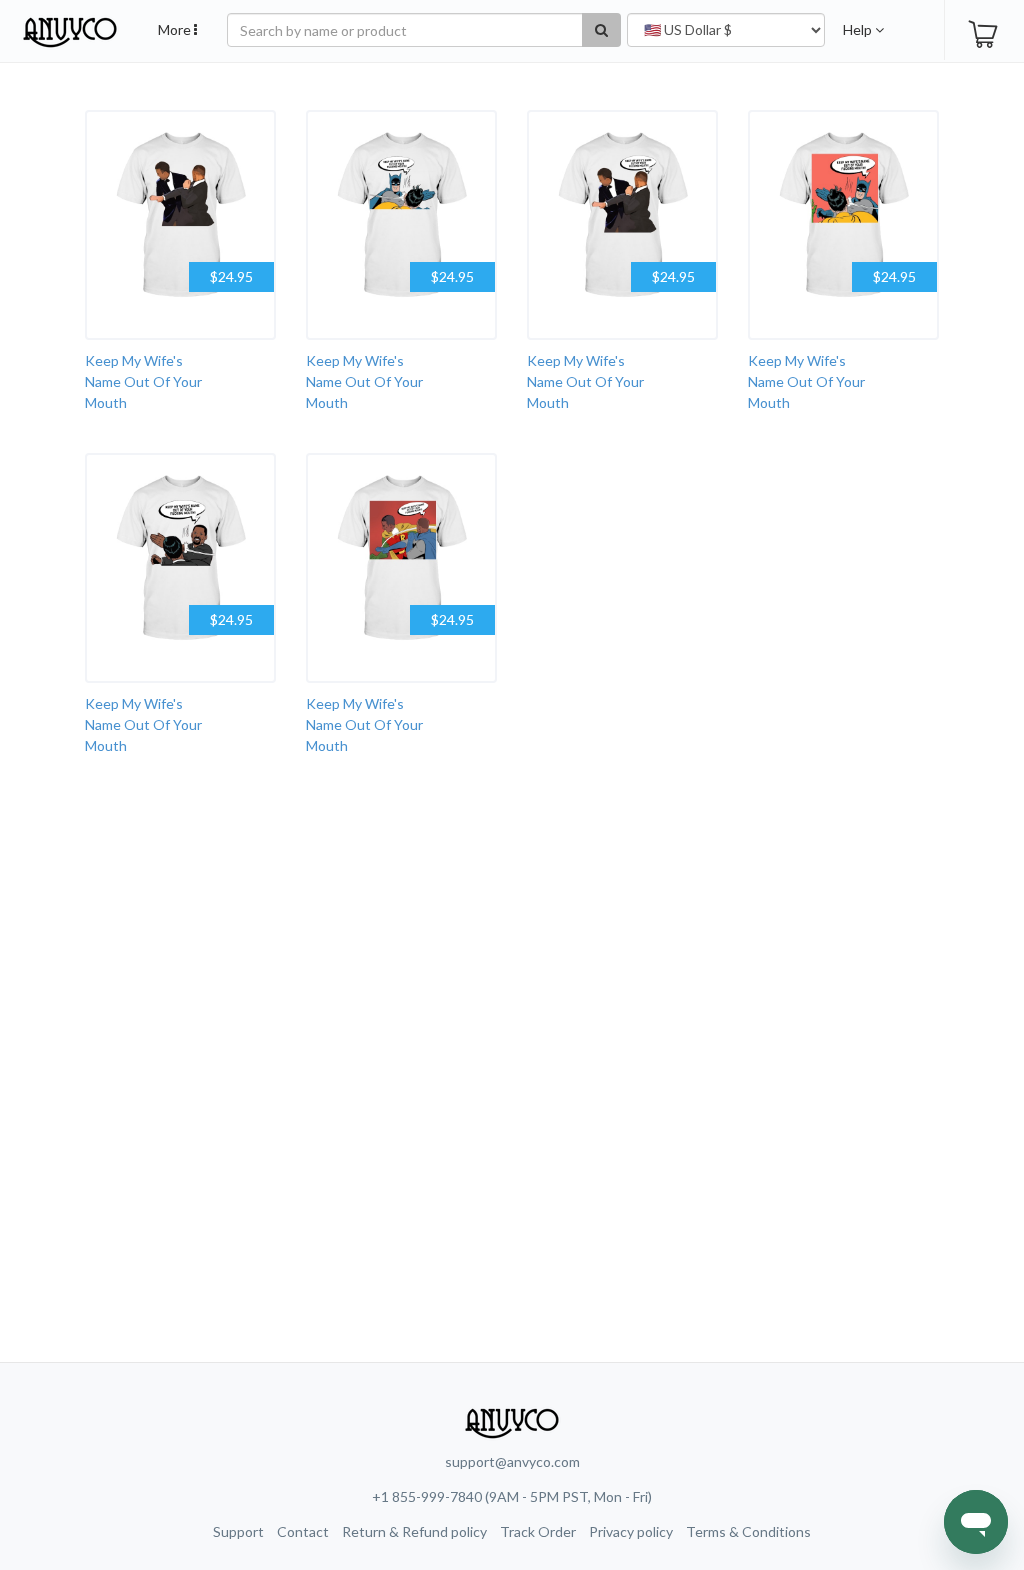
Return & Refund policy (414, 1531)
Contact (303, 1531)
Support (238, 1531)
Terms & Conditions (748, 1531)
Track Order (538, 1531)
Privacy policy (631, 1531)
